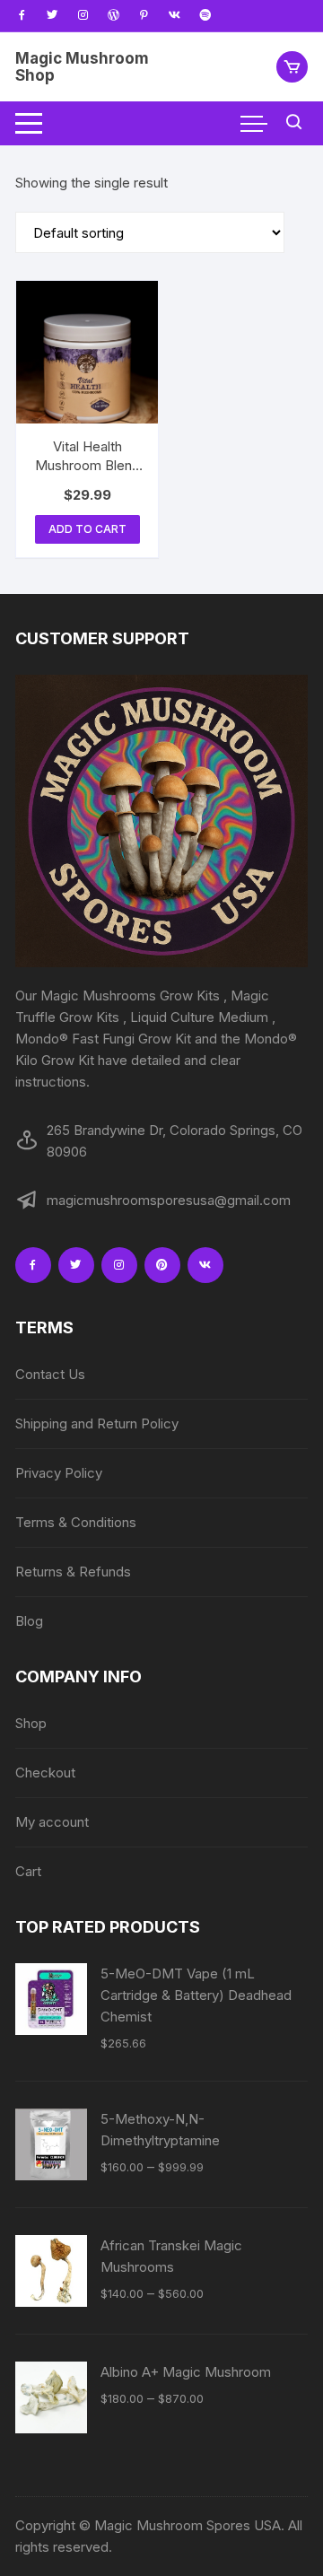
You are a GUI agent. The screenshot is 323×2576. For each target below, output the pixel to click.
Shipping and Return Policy (97, 1423)
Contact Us (50, 1374)
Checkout (45, 1773)
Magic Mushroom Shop (82, 67)
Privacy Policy (59, 1473)
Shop (31, 1723)
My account (52, 1822)
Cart (28, 1871)
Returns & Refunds (73, 1572)
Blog (29, 1621)
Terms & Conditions (76, 1522)
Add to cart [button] (87, 529)
